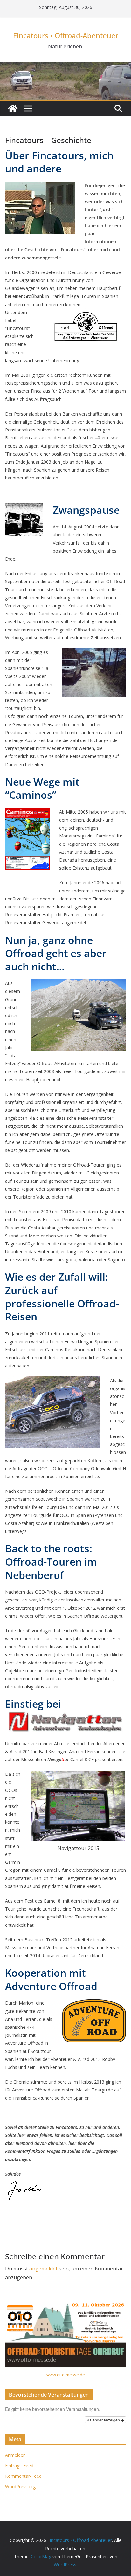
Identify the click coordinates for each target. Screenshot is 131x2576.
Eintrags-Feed (19, 2466)
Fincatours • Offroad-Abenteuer (66, 35)
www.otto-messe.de (66, 2375)
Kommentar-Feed (23, 2476)
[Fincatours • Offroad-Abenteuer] (13, 108)
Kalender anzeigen (104, 2420)
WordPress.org (20, 2486)
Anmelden (15, 2455)
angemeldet (43, 2269)
